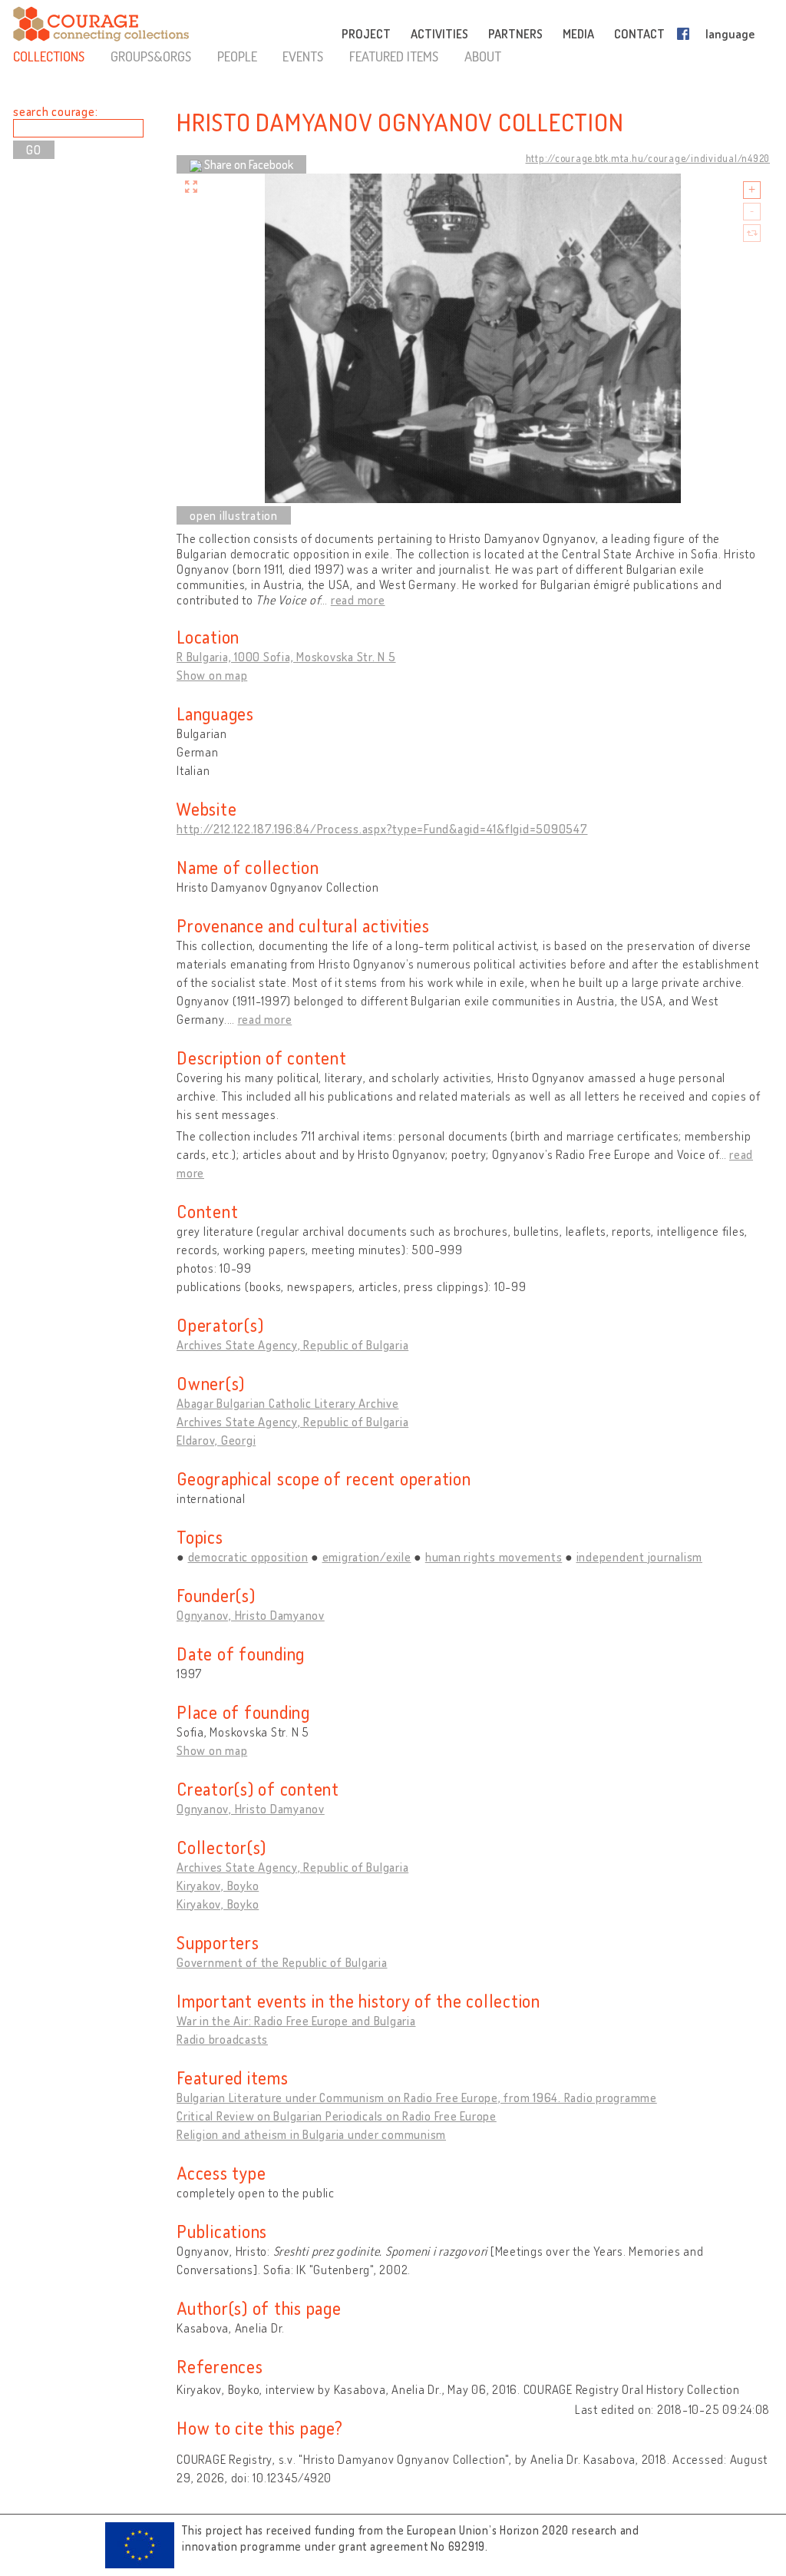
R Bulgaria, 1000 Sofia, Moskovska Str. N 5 (286, 657)
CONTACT (639, 34)
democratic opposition (248, 1557)
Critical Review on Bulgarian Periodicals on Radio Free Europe (337, 2116)
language (730, 34)
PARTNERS (515, 34)
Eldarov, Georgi (216, 1440)
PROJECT (366, 34)
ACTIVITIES (439, 34)
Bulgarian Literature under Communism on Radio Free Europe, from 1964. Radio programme (417, 2098)
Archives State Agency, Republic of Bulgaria (292, 1345)
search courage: (55, 111)
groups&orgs (151, 56)
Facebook (686, 34)
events (303, 56)
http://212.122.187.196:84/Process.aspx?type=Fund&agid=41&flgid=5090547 (382, 829)
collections (49, 56)
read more (358, 600)
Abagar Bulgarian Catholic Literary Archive (288, 1403)
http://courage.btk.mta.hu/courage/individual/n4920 (648, 158)
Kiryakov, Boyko (218, 1886)
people (237, 56)
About (483, 56)
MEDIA (578, 34)
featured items (394, 56)
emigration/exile (367, 1557)
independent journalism (640, 1557)
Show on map (212, 675)
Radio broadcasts (222, 2039)
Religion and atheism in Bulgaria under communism (311, 2134)
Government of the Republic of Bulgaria (282, 1962)
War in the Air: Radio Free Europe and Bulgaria (296, 2021)
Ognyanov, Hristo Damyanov (251, 1615)
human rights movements (494, 1557)
